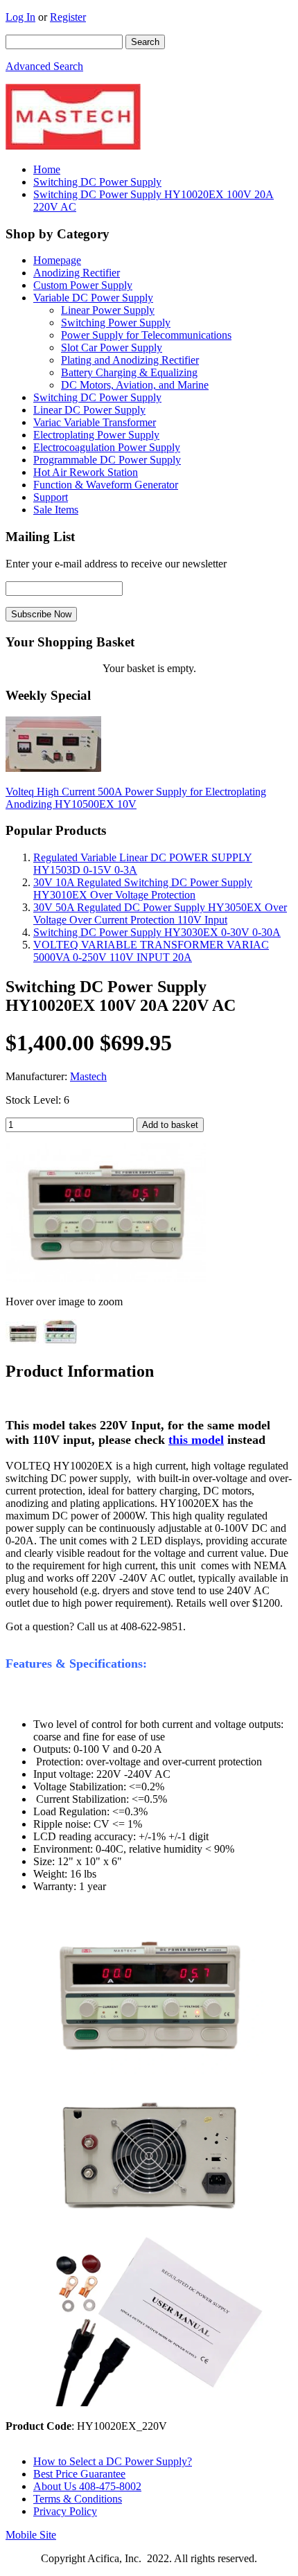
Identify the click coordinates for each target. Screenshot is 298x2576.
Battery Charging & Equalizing (129, 372)
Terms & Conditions (78, 2499)
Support (51, 497)
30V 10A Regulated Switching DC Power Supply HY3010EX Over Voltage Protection (143, 889)
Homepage (57, 260)
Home (47, 169)
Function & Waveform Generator (106, 485)
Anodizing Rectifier (77, 273)
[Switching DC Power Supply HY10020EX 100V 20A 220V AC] (106, 1278)
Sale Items (56, 510)
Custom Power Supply (83, 285)
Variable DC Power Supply (93, 298)
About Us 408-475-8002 (87, 2486)
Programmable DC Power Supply (107, 460)
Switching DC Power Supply (97, 182)
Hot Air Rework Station (86, 472)
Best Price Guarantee (79, 2474)
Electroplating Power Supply (96, 435)
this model (196, 1440)
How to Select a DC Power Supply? (113, 2461)
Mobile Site (31, 2535)
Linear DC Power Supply (89, 410)
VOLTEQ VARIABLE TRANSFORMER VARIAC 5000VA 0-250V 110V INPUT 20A (151, 951)
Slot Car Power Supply (112, 347)
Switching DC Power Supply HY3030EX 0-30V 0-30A (157, 932)
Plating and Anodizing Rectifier (130, 360)
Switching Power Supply (116, 323)
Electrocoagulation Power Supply (107, 447)
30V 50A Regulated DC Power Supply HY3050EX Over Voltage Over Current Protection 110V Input (160, 914)
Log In (20, 17)
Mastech (88, 1076)
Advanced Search (44, 66)
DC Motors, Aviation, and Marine (135, 385)
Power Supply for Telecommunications (146, 335)
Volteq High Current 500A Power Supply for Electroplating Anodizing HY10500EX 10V (136, 798)
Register (68, 17)
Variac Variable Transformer (95, 422)
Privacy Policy (65, 2511)
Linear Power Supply (108, 310)
